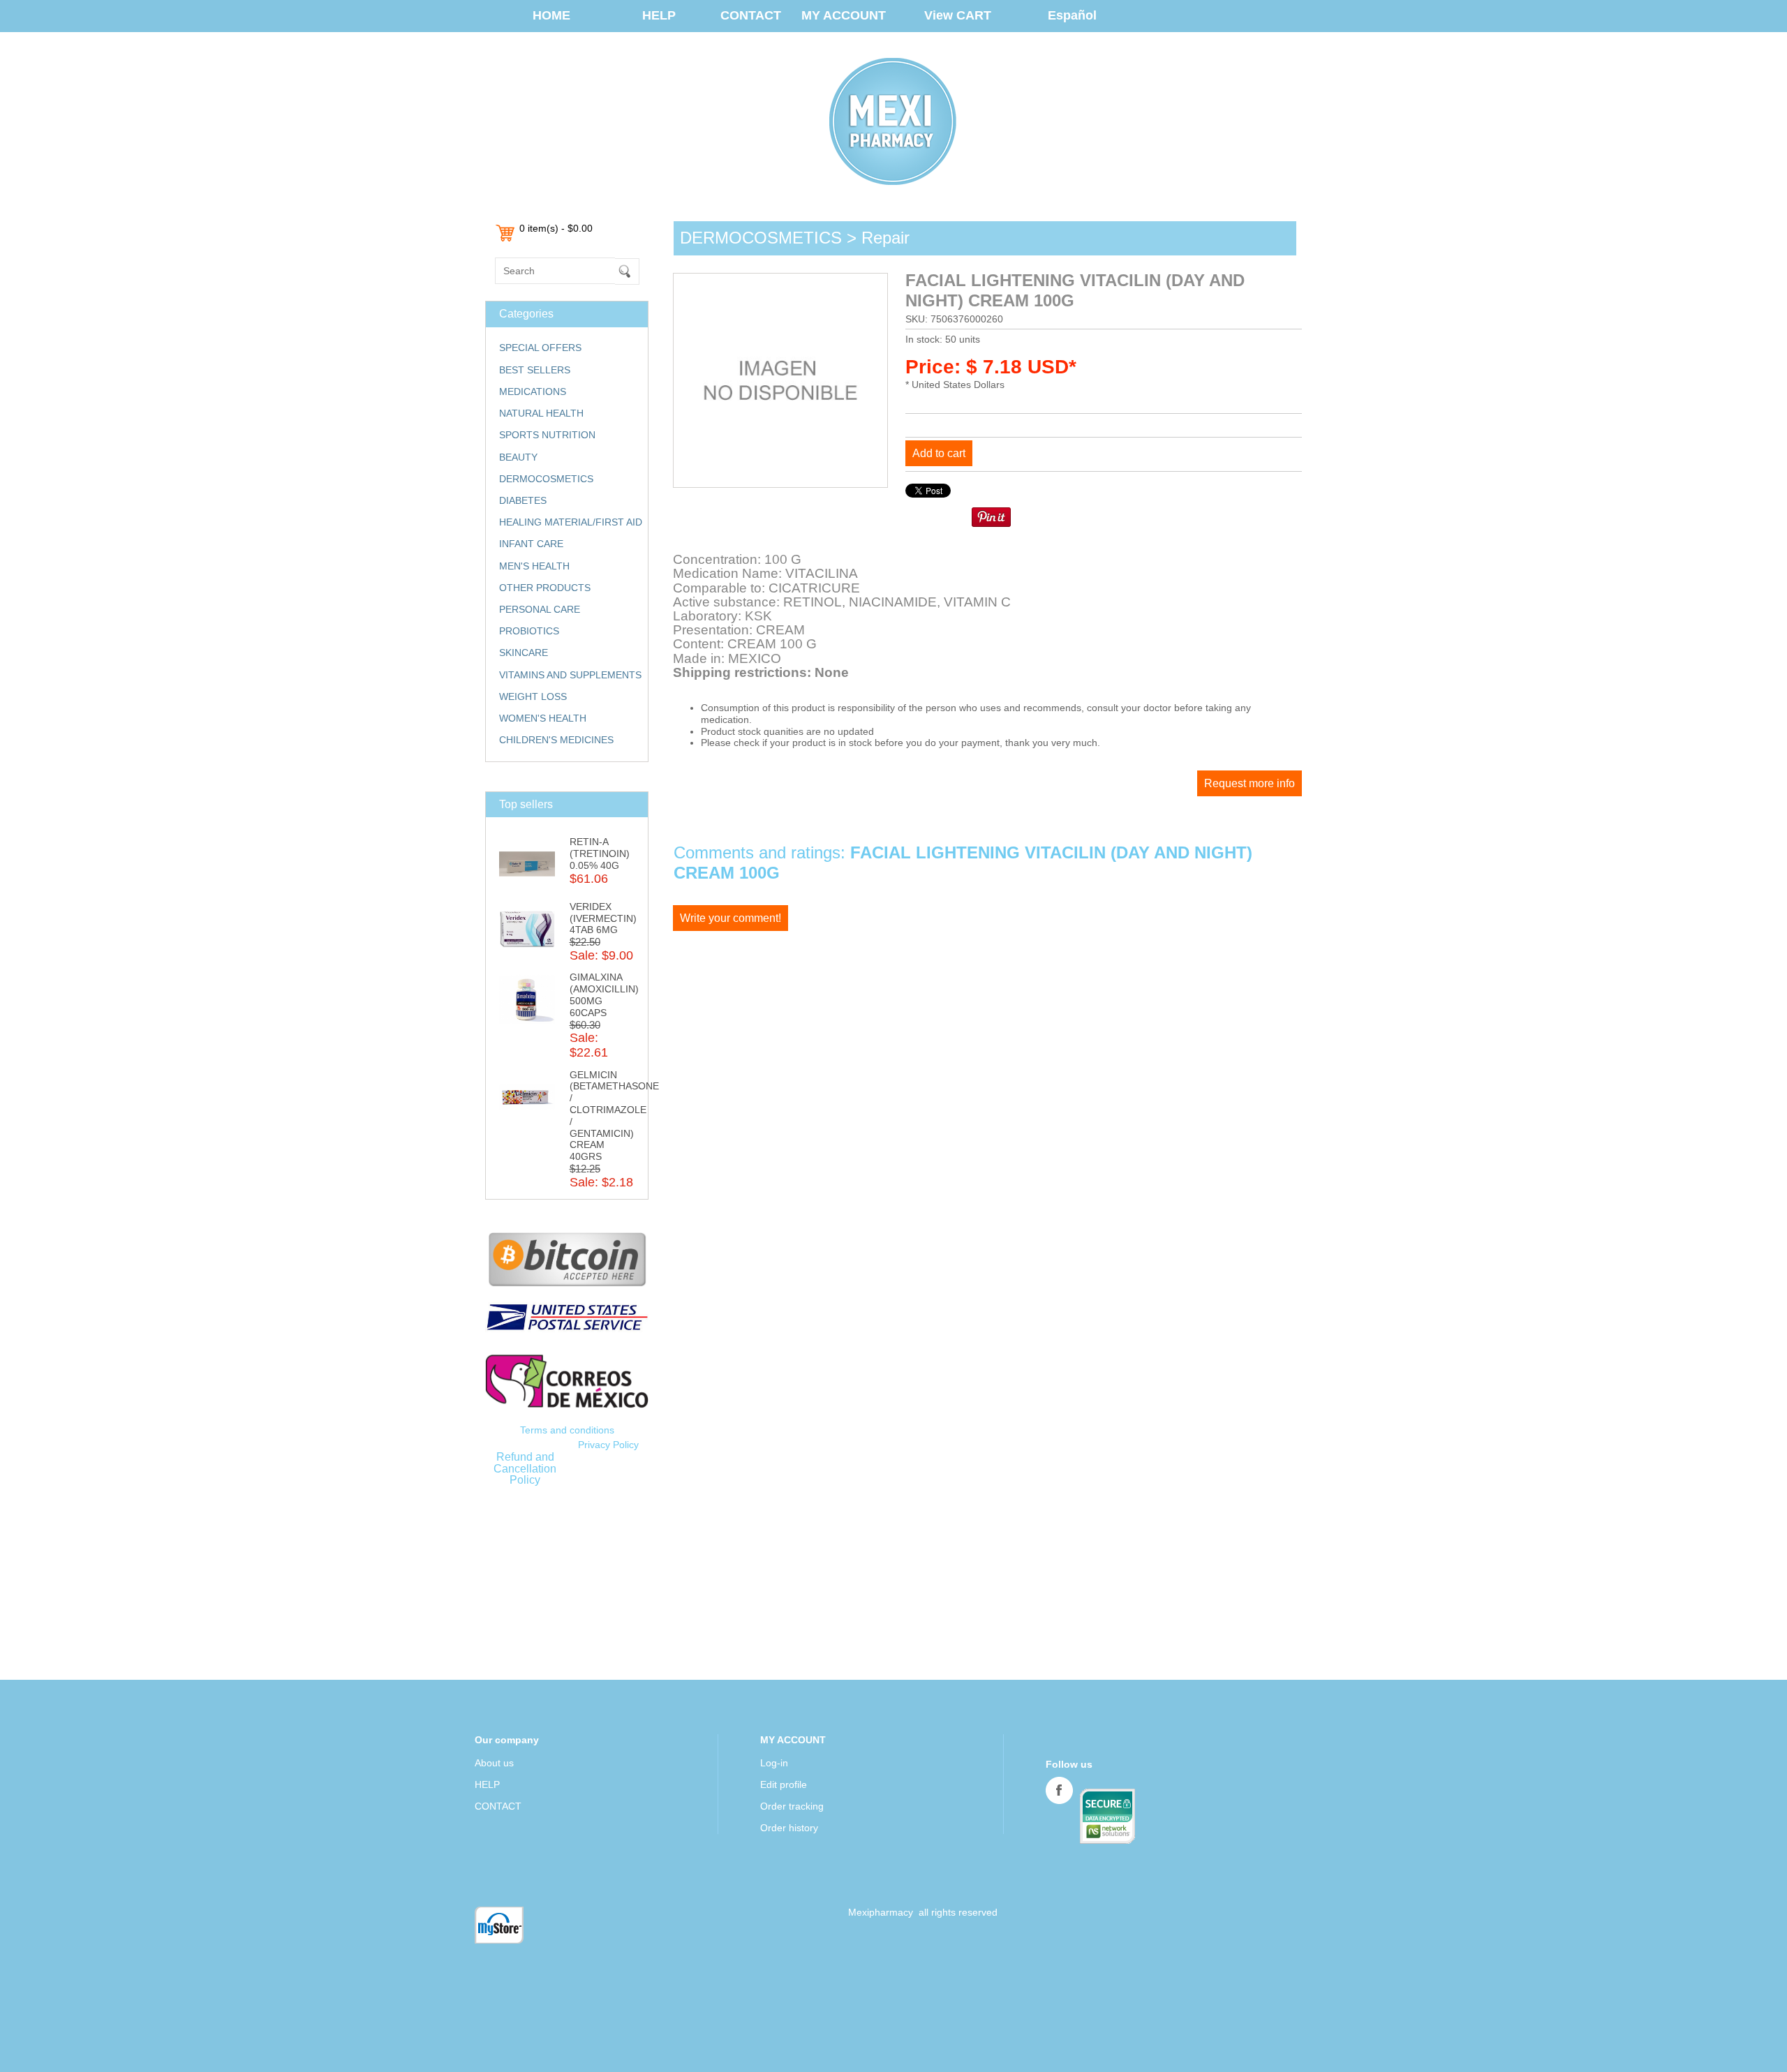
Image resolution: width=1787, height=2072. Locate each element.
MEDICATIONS (533, 392)
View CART (958, 15)
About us (494, 1763)
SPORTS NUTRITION (547, 435)
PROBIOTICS (529, 631)
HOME (551, 15)
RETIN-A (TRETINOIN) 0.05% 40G (600, 854)
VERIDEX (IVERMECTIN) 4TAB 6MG (603, 918)
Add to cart (939, 453)
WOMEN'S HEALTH (543, 718)
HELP (659, 15)
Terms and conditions (567, 1430)
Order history (789, 1828)
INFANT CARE (531, 544)
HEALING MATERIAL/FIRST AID (571, 522)
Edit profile (784, 1784)
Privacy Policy (608, 1445)
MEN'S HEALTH (534, 566)
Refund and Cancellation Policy (525, 1468)
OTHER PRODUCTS (545, 588)
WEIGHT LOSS (533, 696)
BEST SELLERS (535, 370)
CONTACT (751, 15)
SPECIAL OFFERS (540, 348)
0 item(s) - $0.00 (556, 228)
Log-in (774, 1763)
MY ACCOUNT (844, 15)
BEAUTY (518, 457)
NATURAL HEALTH (541, 413)
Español (1072, 15)
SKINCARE (524, 653)
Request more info (1250, 783)
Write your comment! (731, 918)
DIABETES (523, 500)
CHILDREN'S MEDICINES (556, 740)
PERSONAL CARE (540, 609)
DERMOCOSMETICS (546, 479)
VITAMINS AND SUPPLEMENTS (570, 675)
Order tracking (792, 1806)
